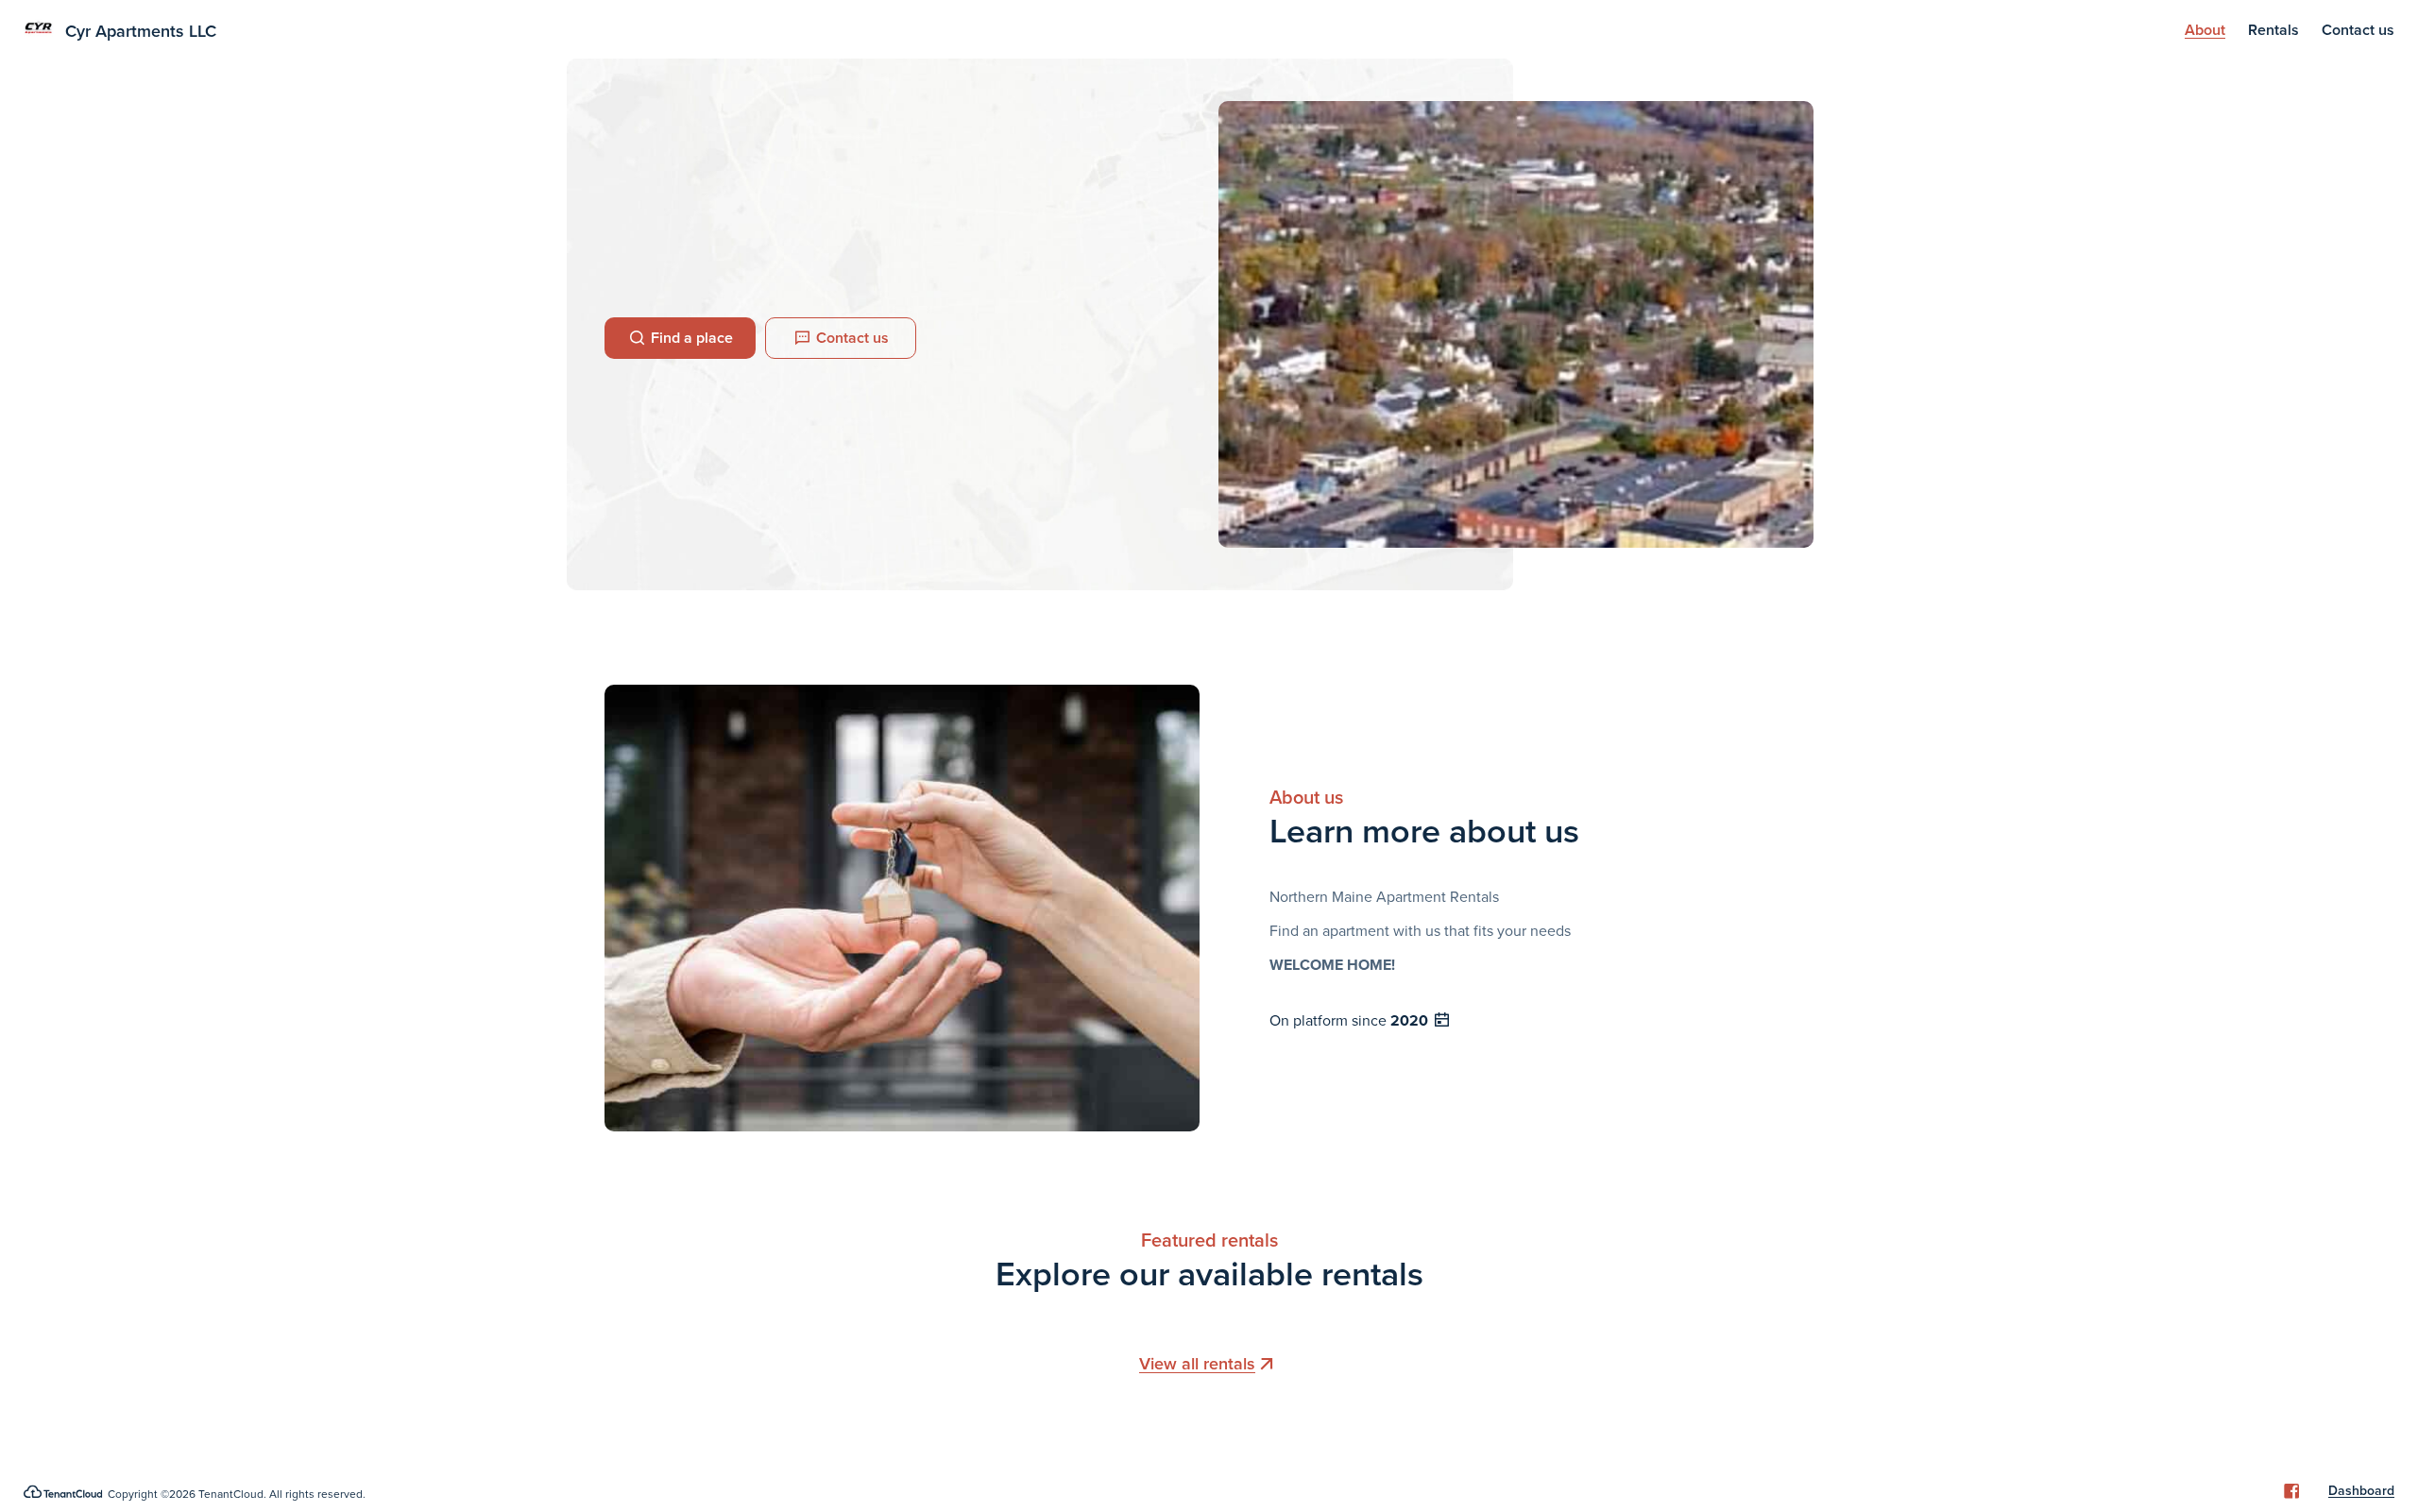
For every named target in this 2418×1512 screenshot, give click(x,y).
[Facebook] (2291, 1491)
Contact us (2358, 30)
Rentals (2273, 30)
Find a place (692, 338)
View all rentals (1197, 1364)
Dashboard (2361, 1491)
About (2205, 30)
